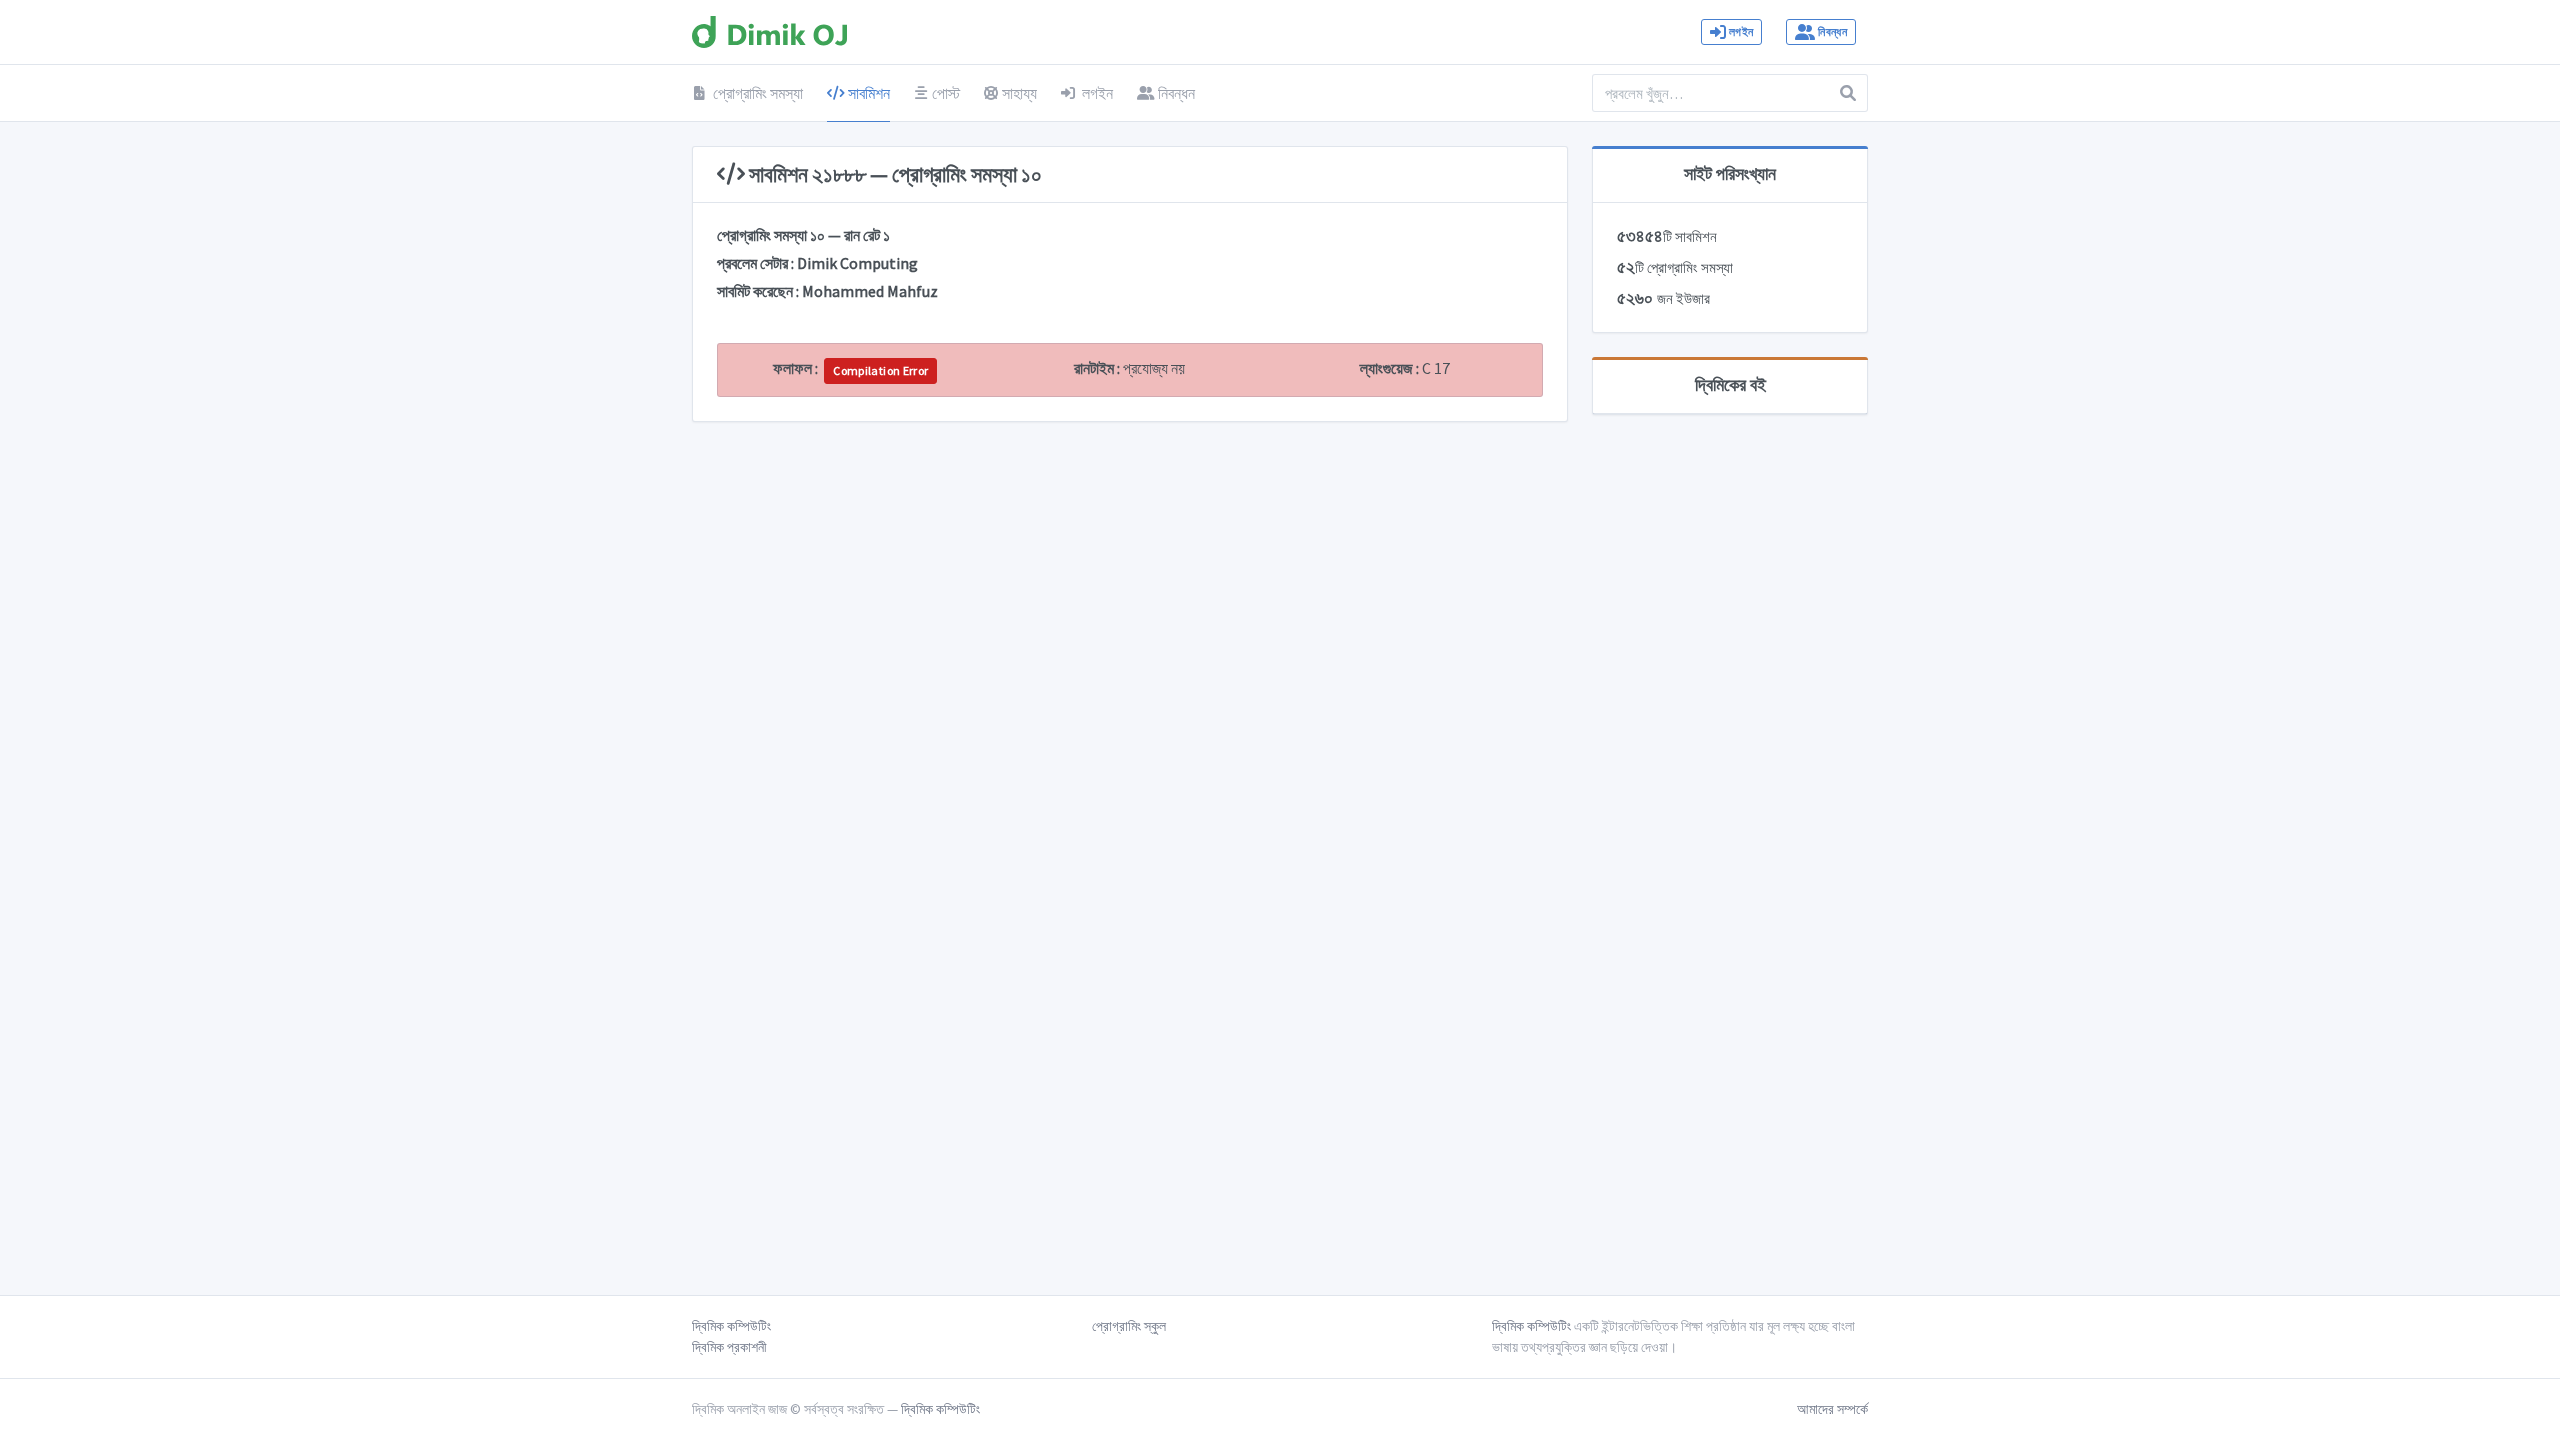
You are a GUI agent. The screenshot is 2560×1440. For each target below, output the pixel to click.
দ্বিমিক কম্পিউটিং (731, 1326)
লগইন (1740, 31)
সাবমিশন (867, 93)
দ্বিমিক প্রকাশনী (729, 1347)
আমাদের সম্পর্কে (1832, 1409)
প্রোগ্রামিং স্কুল (1129, 1326)
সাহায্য (1019, 93)
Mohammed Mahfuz (870, 291)
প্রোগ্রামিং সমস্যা (756, 93)
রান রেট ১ (867, 235)
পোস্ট (946, 93)
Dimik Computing (857, 263)
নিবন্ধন (1831, 31)
